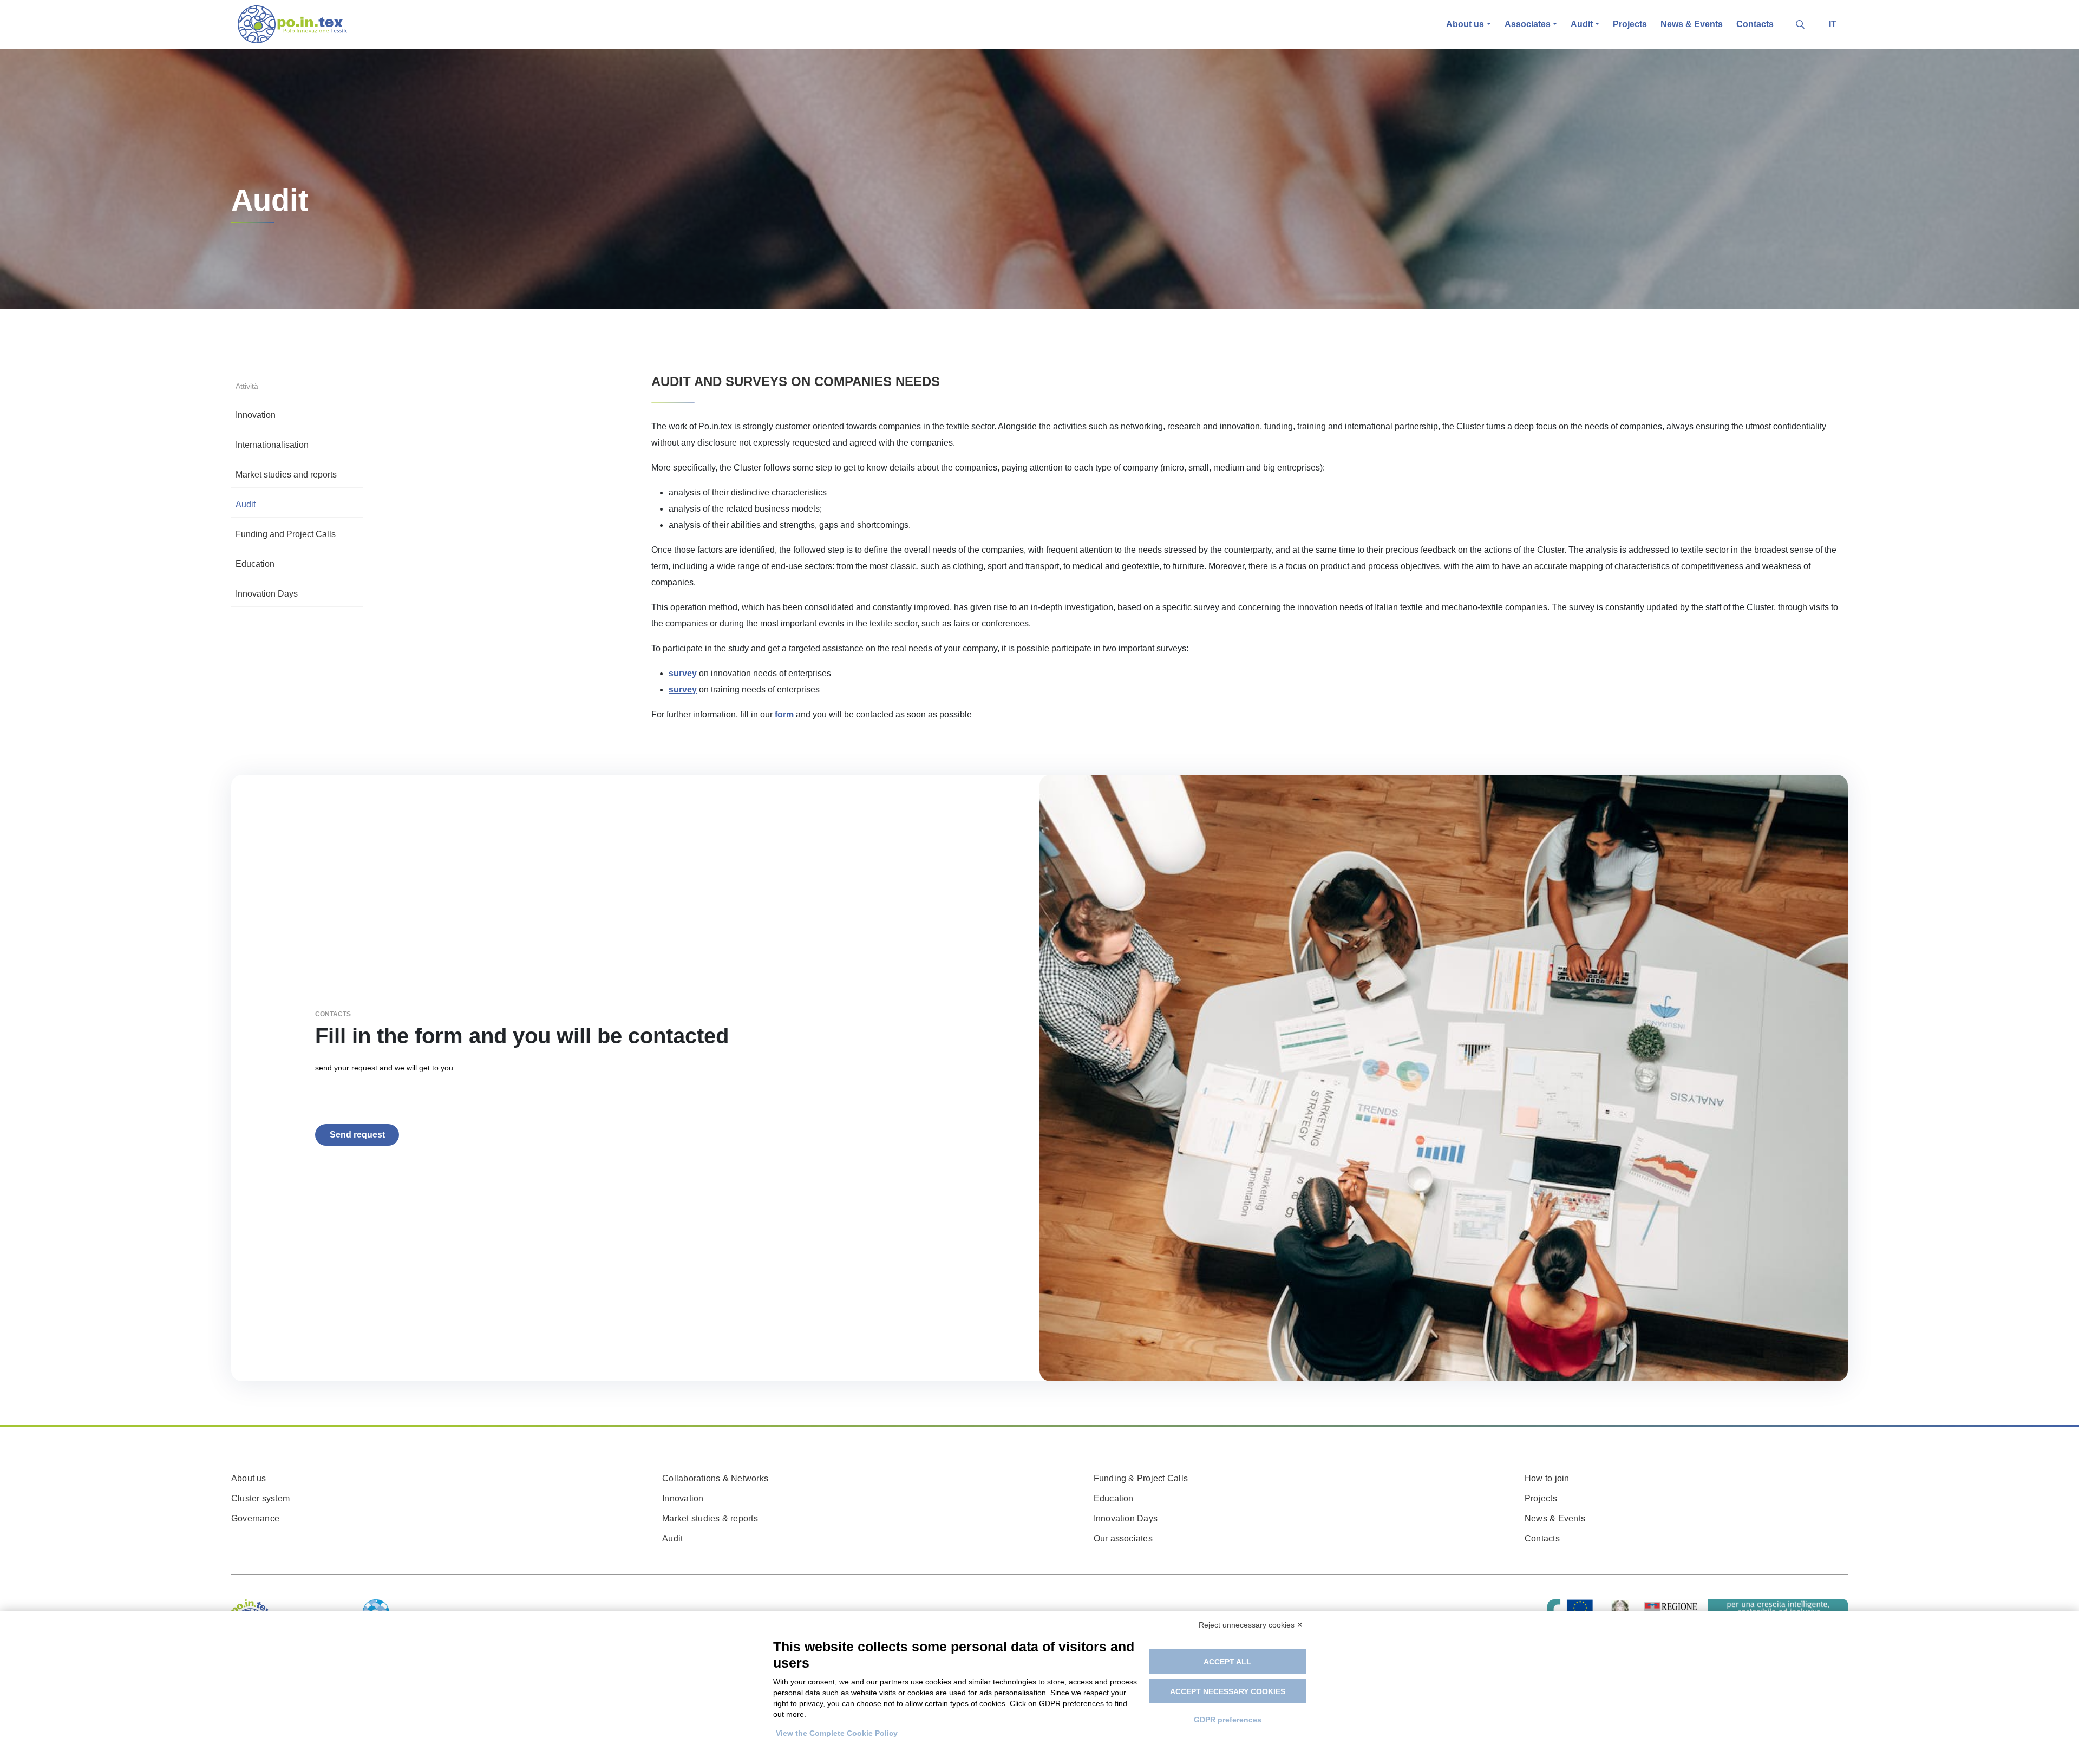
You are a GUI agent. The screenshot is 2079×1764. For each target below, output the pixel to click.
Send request (357, 1135)
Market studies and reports (286, 475)
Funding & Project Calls (1141, 1478)
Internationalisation (272, 445)
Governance (255, 1518)
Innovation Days (267, 594)
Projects (1630, 24)
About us (1465, 24)
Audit (1582, 24)
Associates (1528, 24)
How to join (1547, 1478)
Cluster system (260, 1498)
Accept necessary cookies (1228, 1691)
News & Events (1692, 24)
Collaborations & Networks (715, 1478)
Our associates (1123, 1538)
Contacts (1755, 24)
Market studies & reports (710, 1518)
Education (255, 564)
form (784, 714)
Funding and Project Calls (286, 534)
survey (683, 690)
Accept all (1227, 1662)
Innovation (256, 415)
